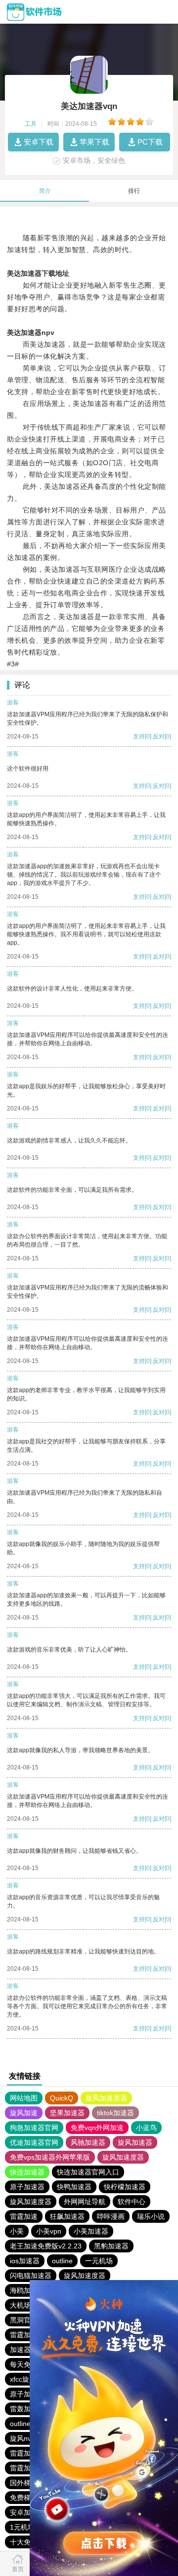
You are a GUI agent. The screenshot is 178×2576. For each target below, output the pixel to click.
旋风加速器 (135, 2142)
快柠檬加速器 (125, 2187)
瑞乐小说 (151, 2216)
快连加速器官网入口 (88, 2172)
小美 (17, 2231)
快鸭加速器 (74, 2187)
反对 (159, 736)
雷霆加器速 (27, 2453)
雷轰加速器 (27, 2409)
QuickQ (62, 2098)
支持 (139, 736)
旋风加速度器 (106, 2098)
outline (62, 2261)
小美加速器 (91, 2231)
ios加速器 (25, 2261)
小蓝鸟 (146, 2128)
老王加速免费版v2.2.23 (46, 2246)
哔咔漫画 (111, 2216)
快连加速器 (27, 2172)
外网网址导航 (85, 2202)
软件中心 (132, 2202)
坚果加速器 (67, 2113)
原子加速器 (27, 2187)
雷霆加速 (24, 2216)
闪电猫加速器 (31, 2276)
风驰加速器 (88, 2142)
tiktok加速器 (115, 2113)
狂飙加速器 (67, 2216)
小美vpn (49, 2231)
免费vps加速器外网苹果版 (50, 2157)
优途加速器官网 (34, 2142)
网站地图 (24, 2098)
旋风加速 (24, 2113)
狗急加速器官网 (34, 2128)
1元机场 (22, 2527)
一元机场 (99, 2261)
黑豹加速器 (111, 2246)
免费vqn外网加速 (97, 2128)
